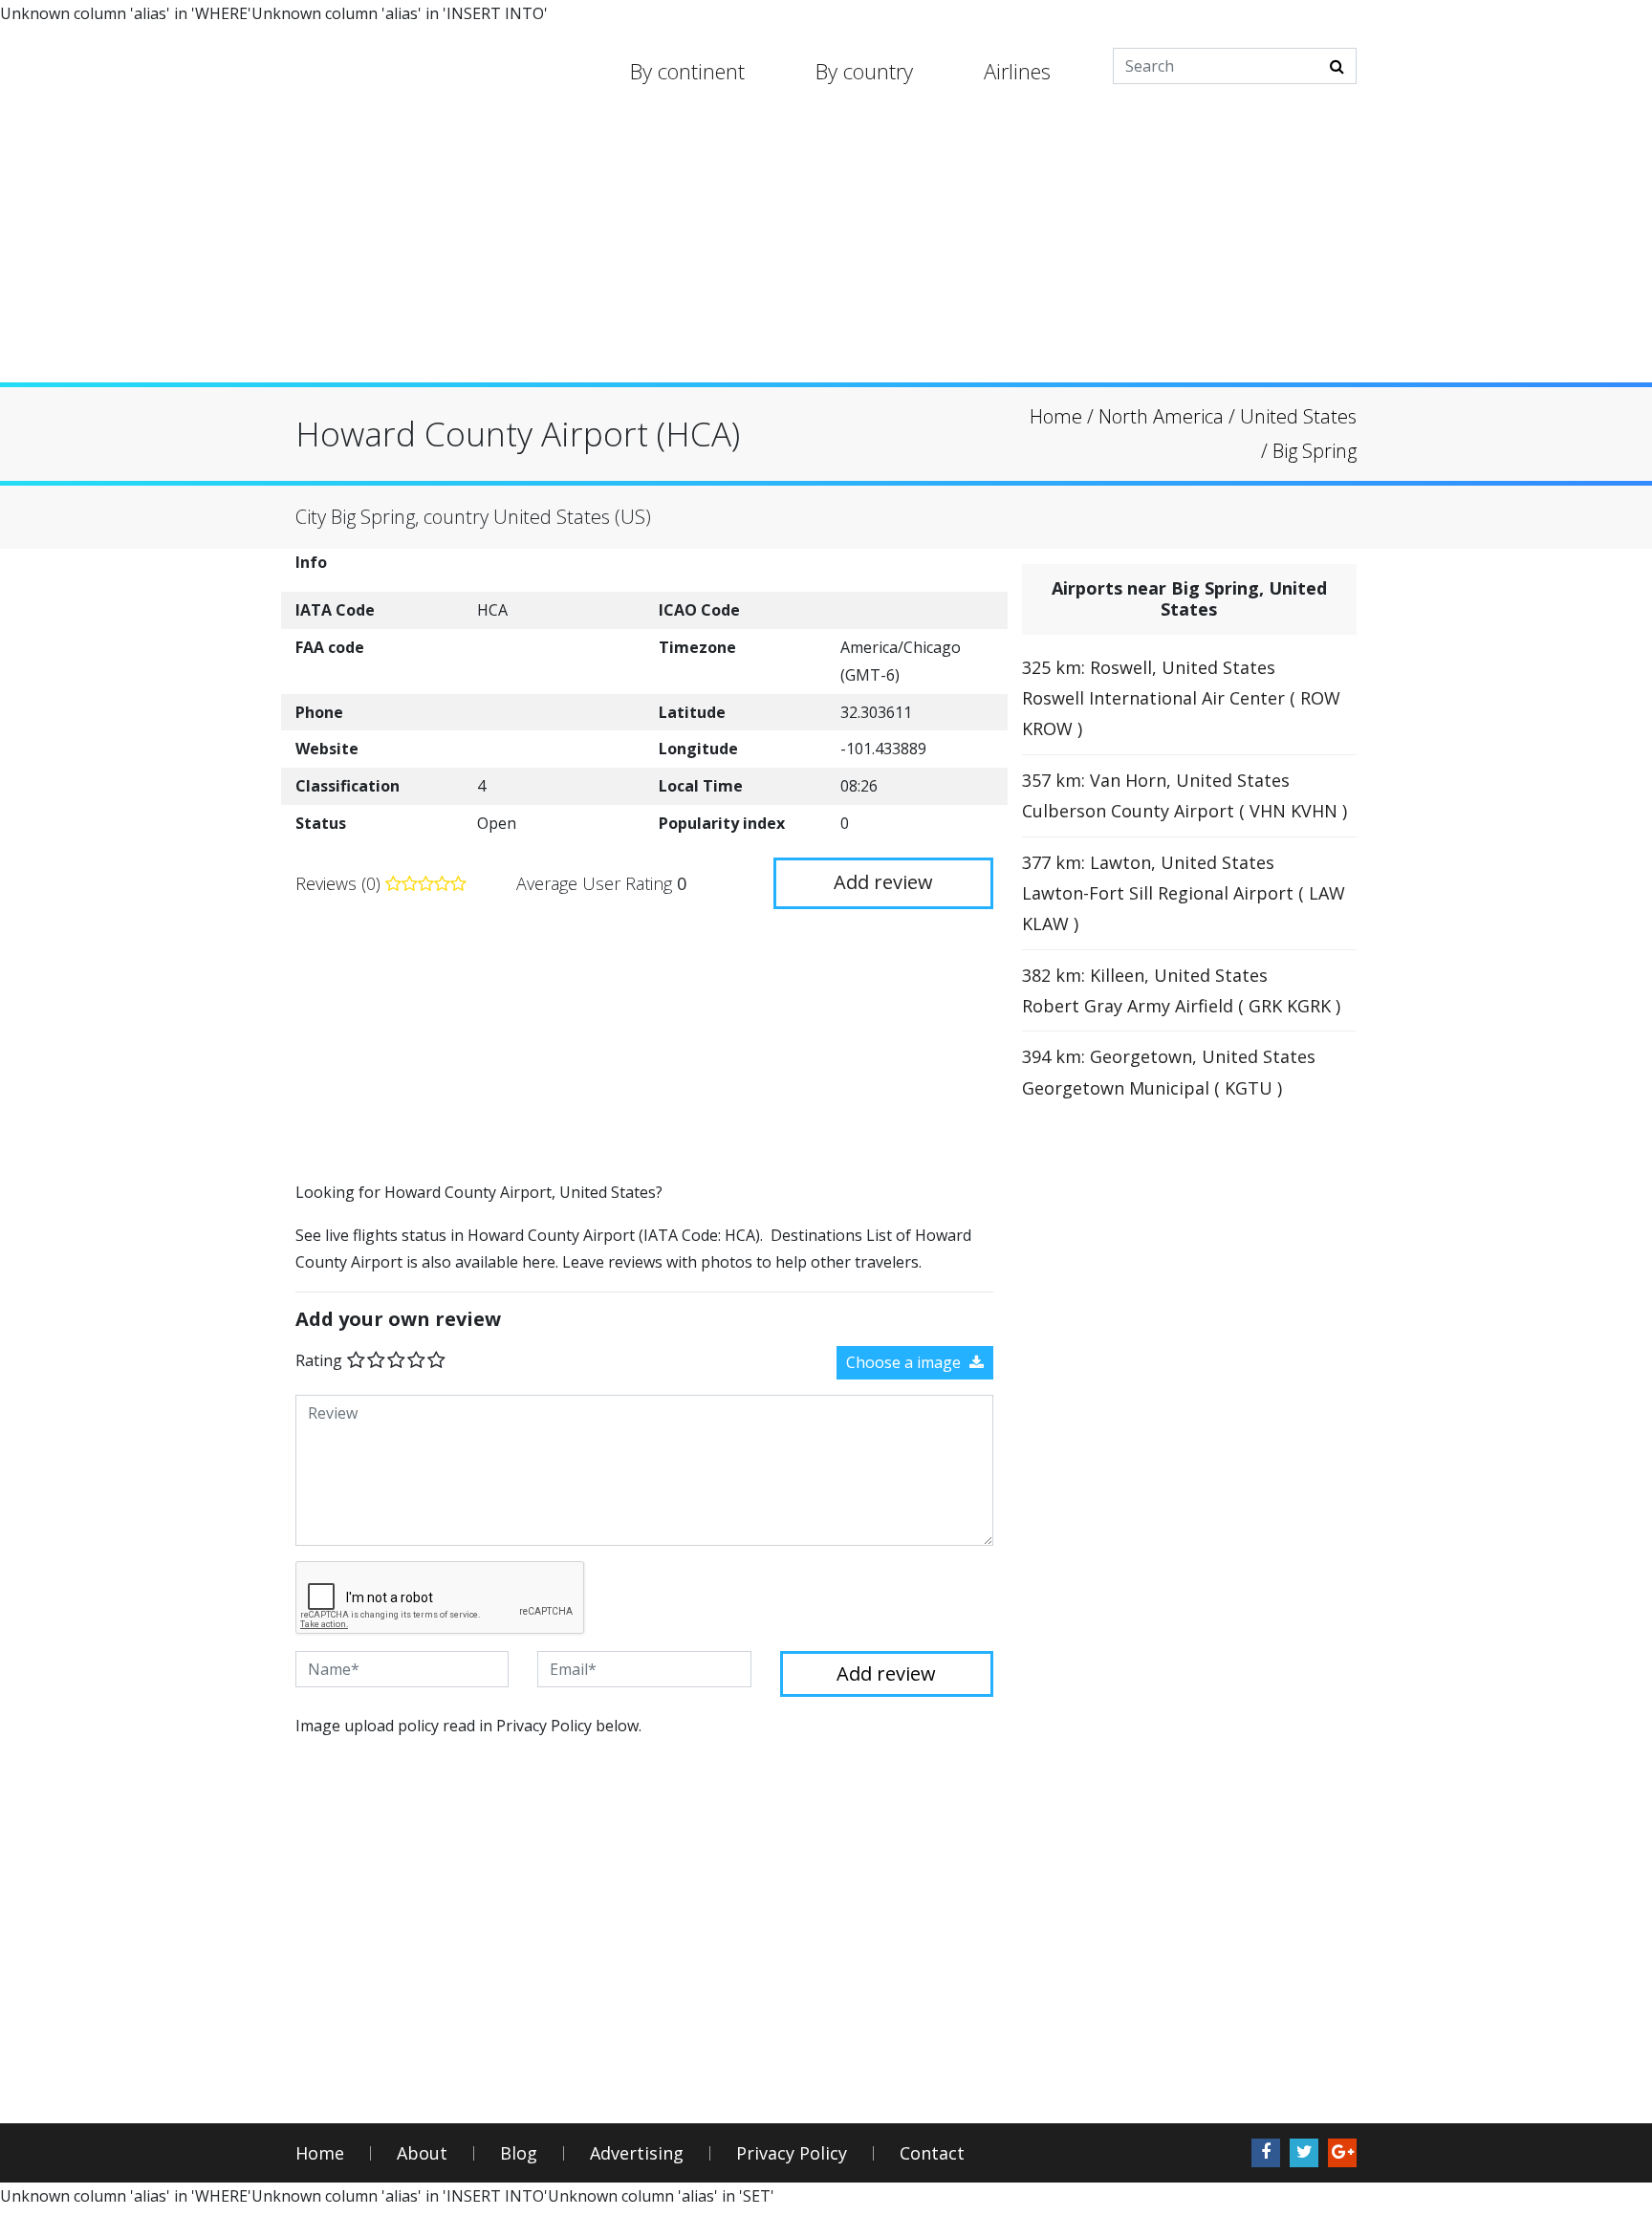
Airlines (1017, 71)
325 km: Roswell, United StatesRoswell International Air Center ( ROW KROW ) (1181, 698)
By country (864, 71)
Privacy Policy (792, 2153)
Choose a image (905, 1362)
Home (320, 2153)
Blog (519, 2153)
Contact (932, 2153)
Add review (883, 882)
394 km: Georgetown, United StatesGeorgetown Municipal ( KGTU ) (1169, 1072)
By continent (687, 71)
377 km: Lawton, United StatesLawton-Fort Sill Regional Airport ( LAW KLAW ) (1184, 893)
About (422, 2153)
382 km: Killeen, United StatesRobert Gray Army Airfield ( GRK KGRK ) (1181, 990)
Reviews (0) (340, 883)
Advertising (637, 2153)
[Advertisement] (826, 249)
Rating (319, 1360)
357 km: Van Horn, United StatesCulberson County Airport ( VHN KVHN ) (1185, 795)
